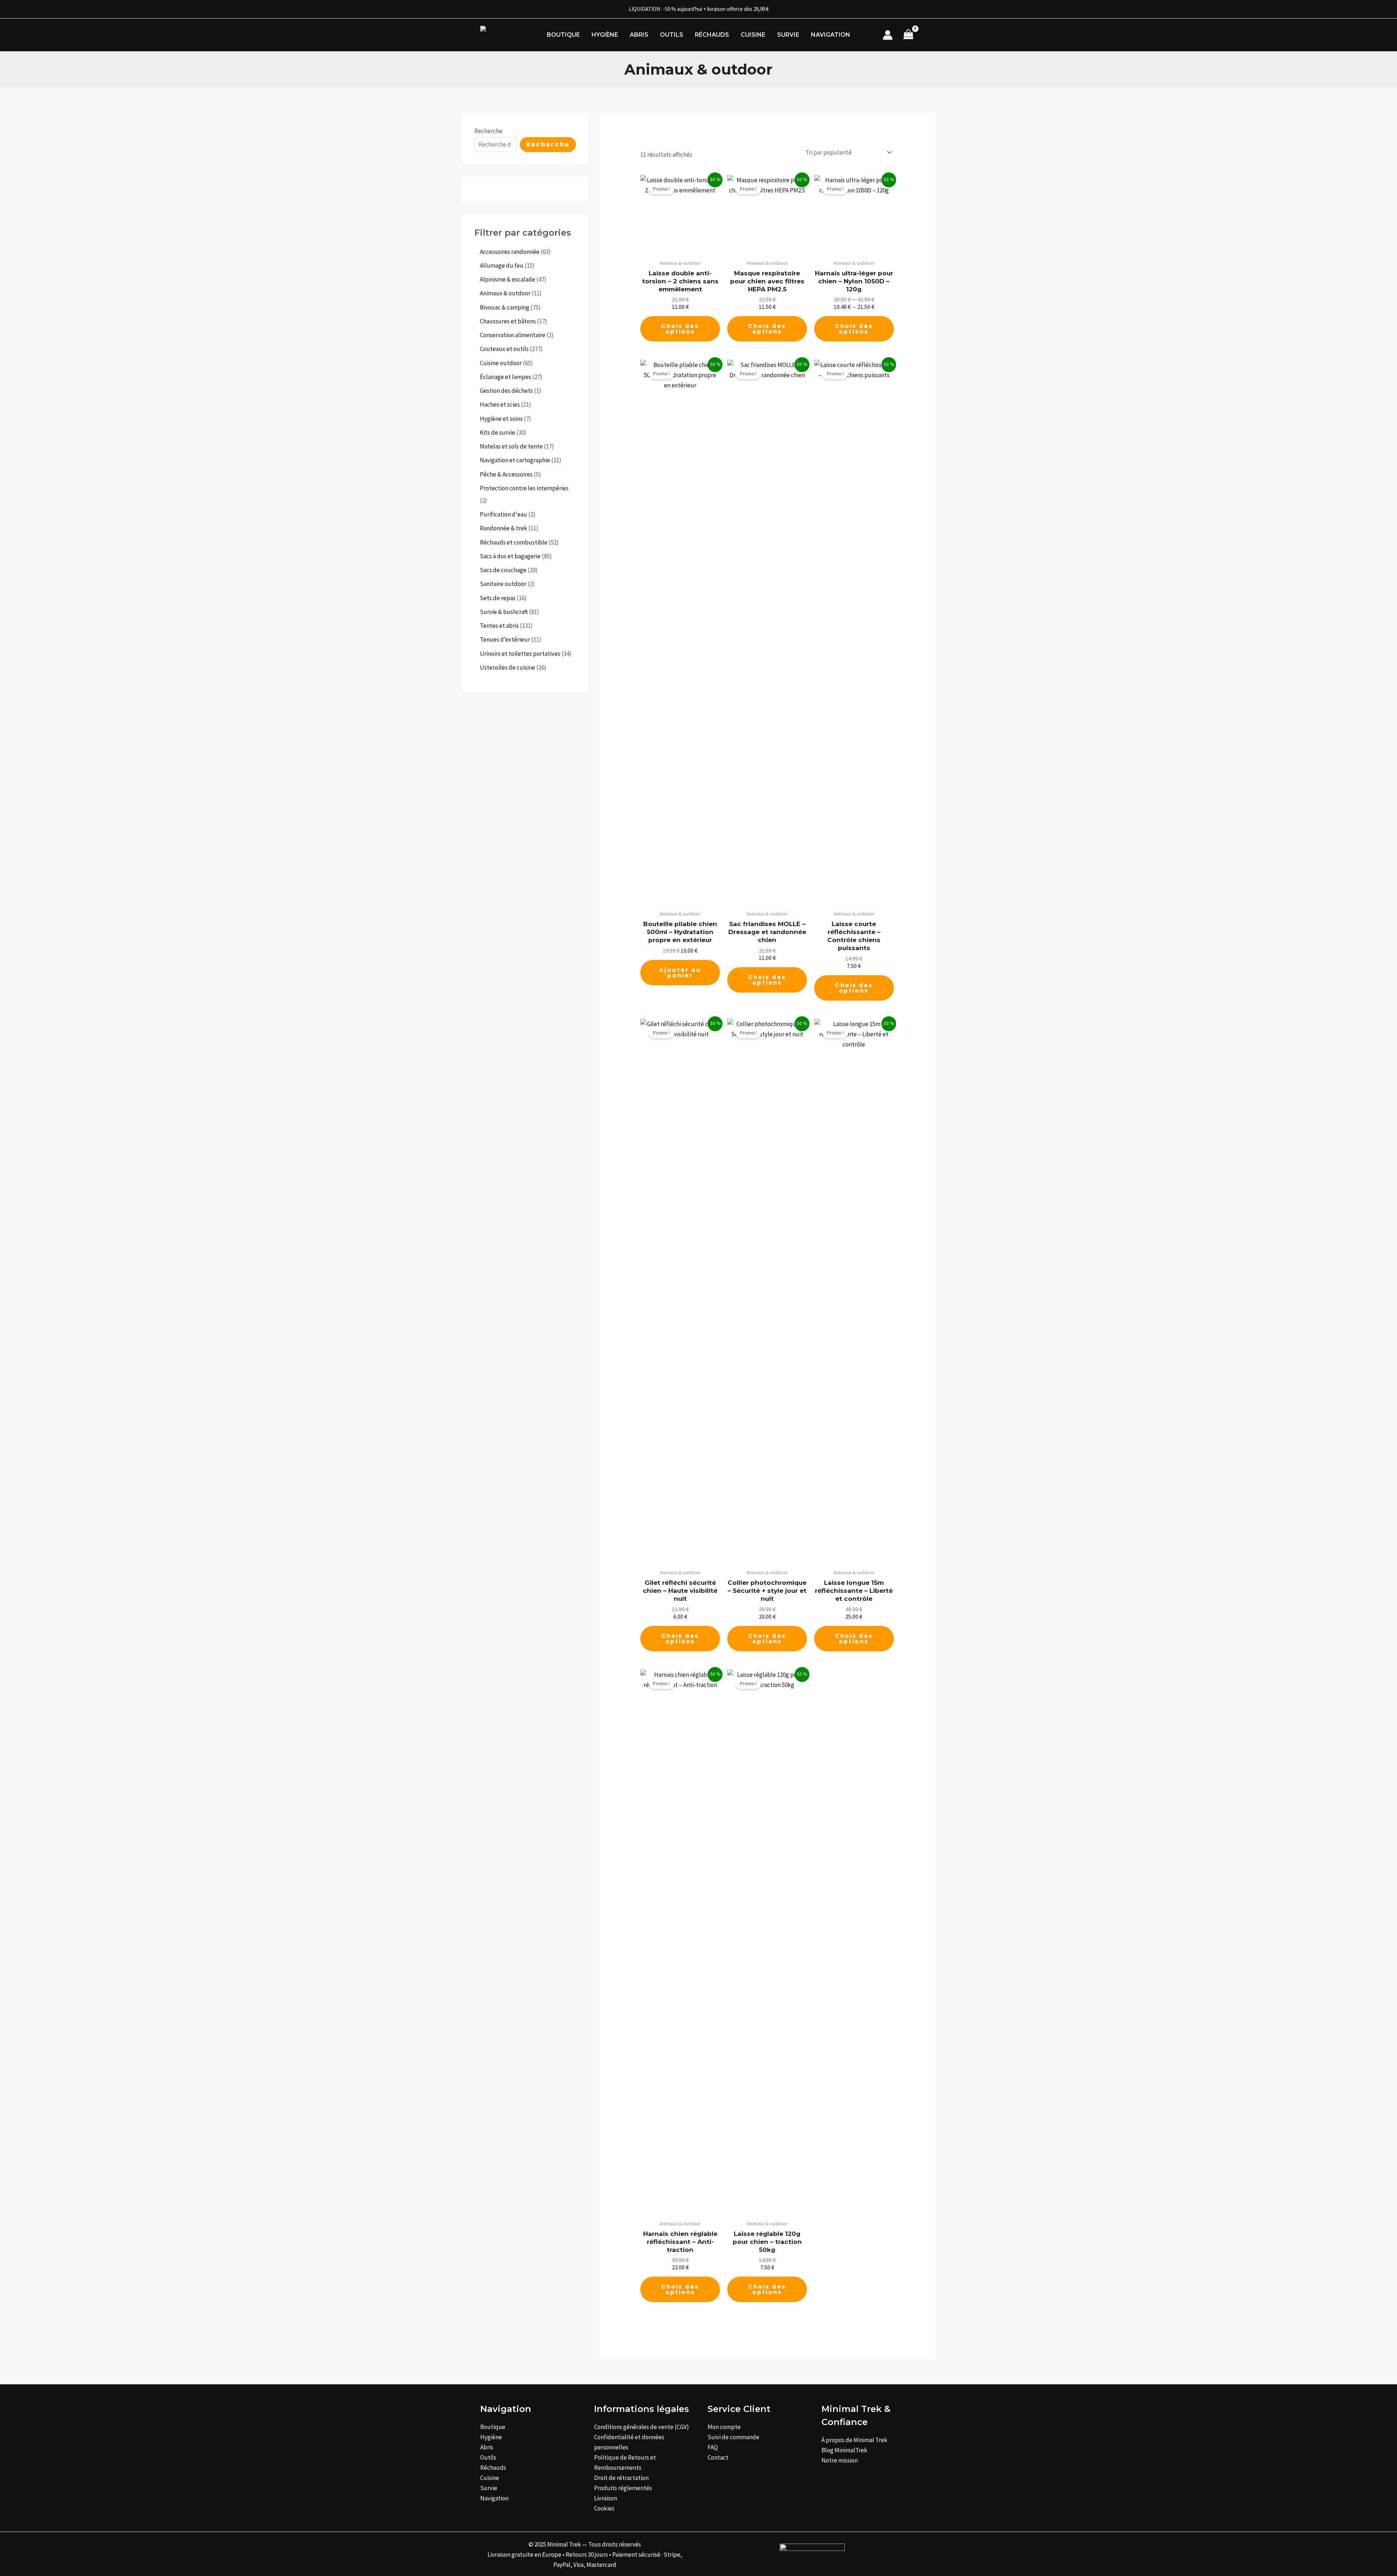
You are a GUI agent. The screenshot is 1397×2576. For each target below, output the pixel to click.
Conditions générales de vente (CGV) (642, 2427)
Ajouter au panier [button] (680, 973)
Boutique (563, 35)
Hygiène (605, 35)
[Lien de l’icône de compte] (888, 35)
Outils (672, 35)
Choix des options (680, 329)
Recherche (488, 131)
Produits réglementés (623, 2488)
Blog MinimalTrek (844, 2450)
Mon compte (724, 2427)
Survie (788, 35)
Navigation (831, 35)
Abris (639, 35)
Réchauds (712, 35)
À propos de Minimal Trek (854, 2440)
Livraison (606, 2498)
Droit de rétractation (621, 2478)
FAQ (713, 2447)
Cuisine (753, 35)
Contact (718, 2457)
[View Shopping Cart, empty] (908, 35)
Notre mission (840, 2460)
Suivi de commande (733, 2437)
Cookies (604, 2508)
